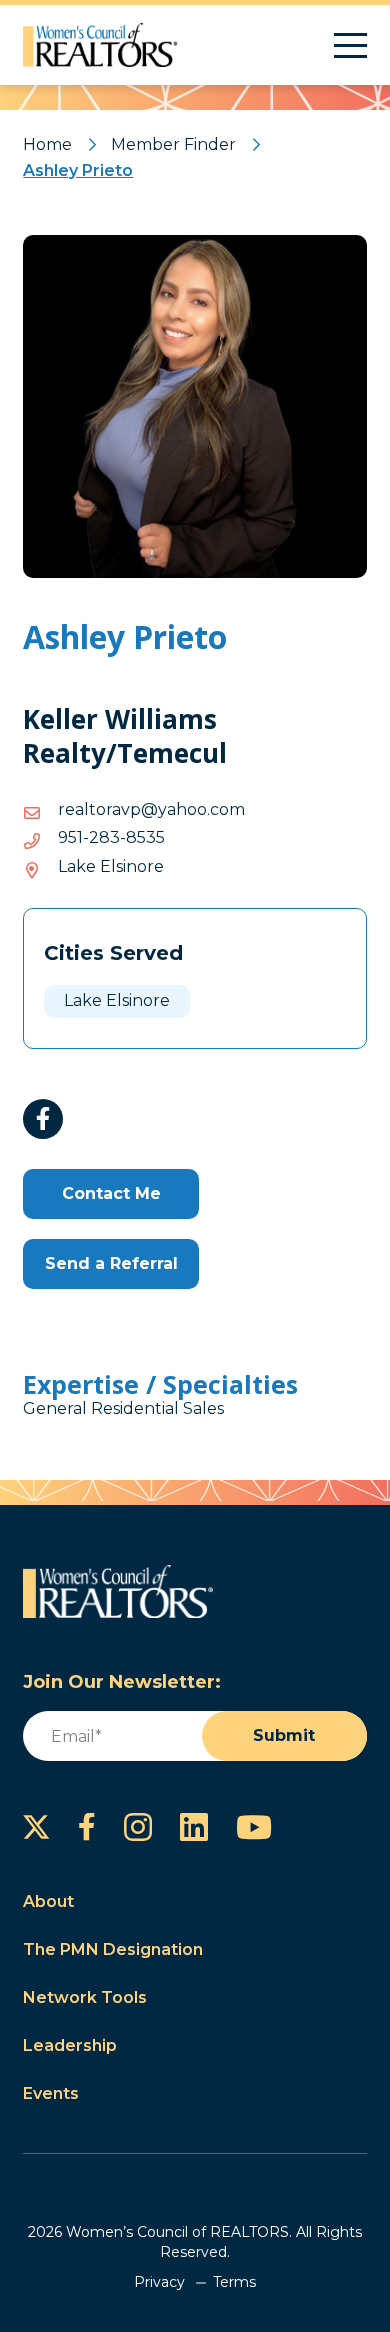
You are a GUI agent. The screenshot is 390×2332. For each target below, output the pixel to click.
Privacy (159, 2282)
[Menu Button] (350, 45)
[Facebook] (43, 1119)
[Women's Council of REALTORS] (100, 45)
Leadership (70, 2045)
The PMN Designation (113, 1949)
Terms (234, 2282)
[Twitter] (36, 1827)
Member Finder (173, 144)
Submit (284, 1735)
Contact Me (111, 1193)
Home (47, 144)
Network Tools (85, 1997)
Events (51, 2093)
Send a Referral (111, 1263)
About (48, 1901)
